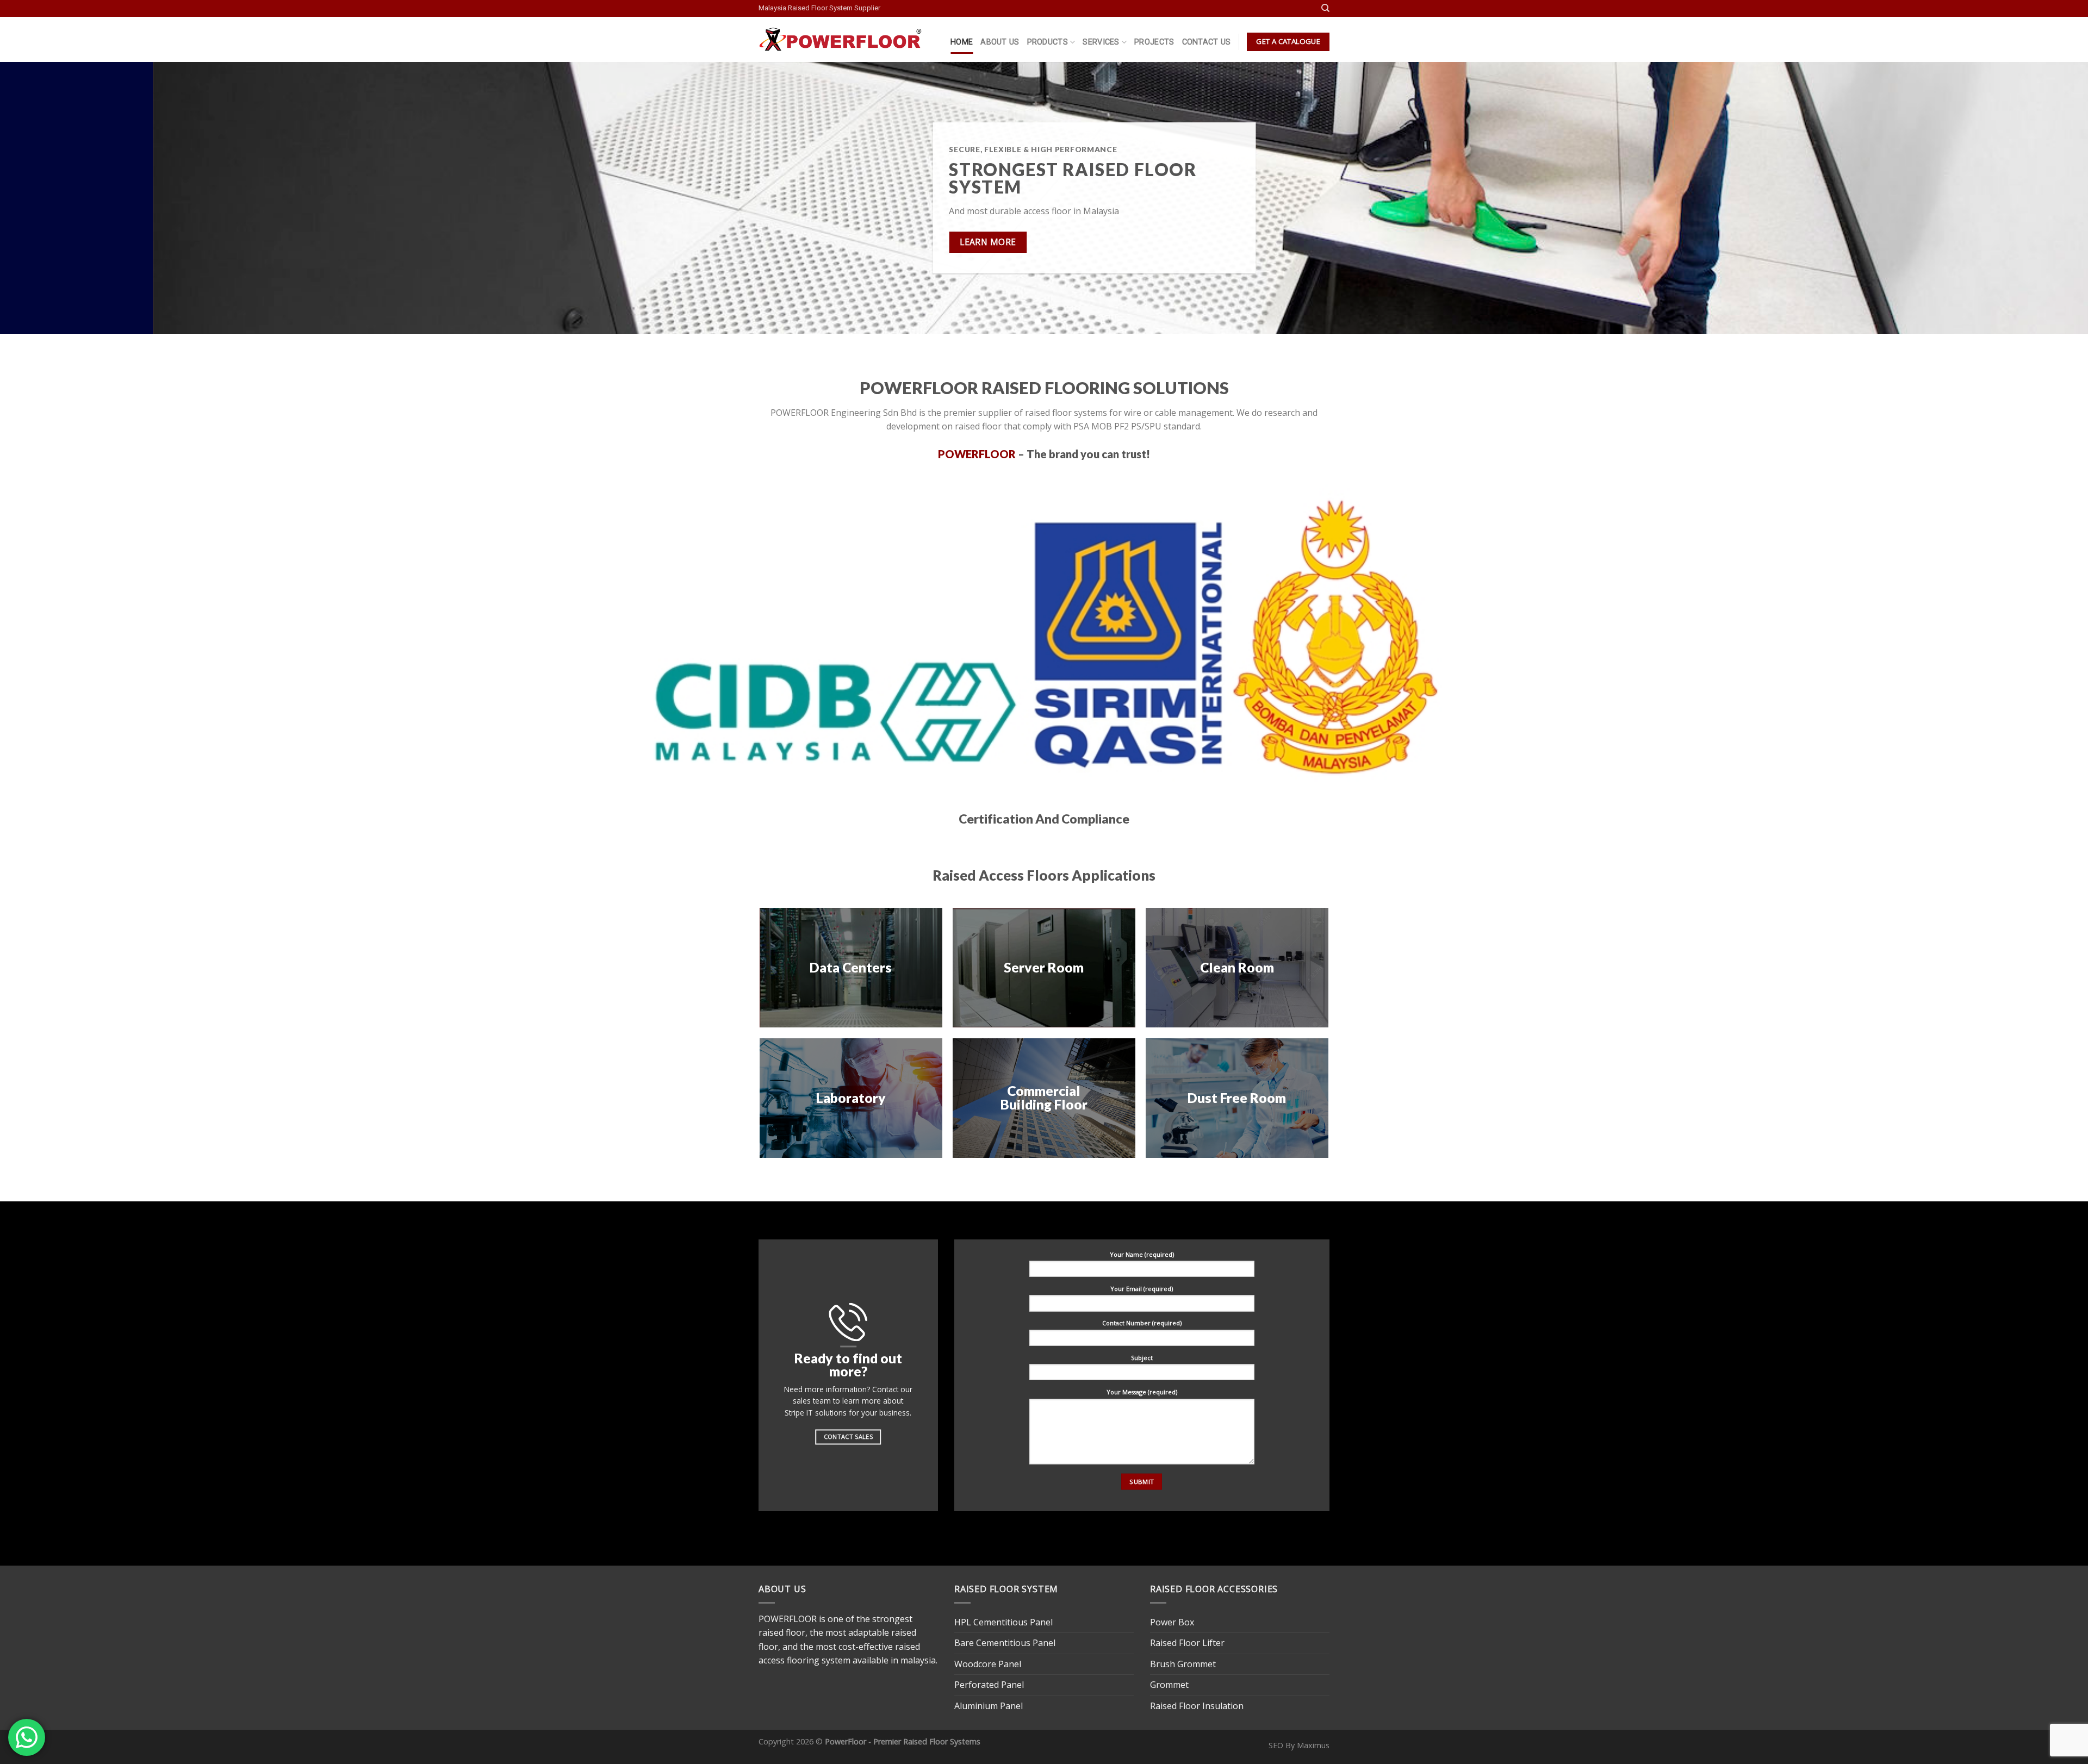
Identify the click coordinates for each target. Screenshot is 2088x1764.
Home (962, 42)
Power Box (1172, 1622)
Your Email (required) (1142, 1288)
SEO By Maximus (1299, 1745)
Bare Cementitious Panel (1005, 1643)
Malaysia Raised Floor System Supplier (819, 8)
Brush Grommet (1183, 1664)
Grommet (1169, 1685)
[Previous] (55, 198)
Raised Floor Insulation (1197, 1706)
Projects (1154, 42)
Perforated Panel (989, 1685)
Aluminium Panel (989, 1706)
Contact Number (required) (1142, 1323)
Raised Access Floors (1001, 875)
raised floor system (920, 178)
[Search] (1325, 8)
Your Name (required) (1142, 1254)
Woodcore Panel (988, 1664)
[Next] (2033, 198)
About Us (1000, 42)
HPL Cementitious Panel (1003, 1622)
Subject (1142, 1357)
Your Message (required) (1142, 1392)
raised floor (782, 1632)
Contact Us (1207, 42)
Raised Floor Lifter (1187, 1643)
